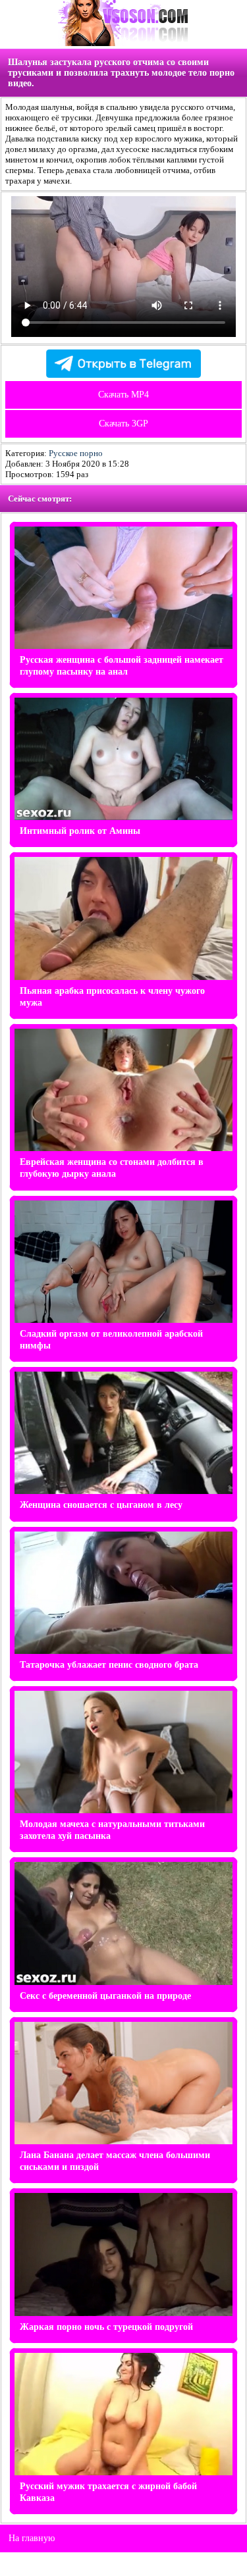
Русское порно (76, 453)
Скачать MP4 (123, 395)
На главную (32, 2538)
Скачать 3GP (123, 424)
